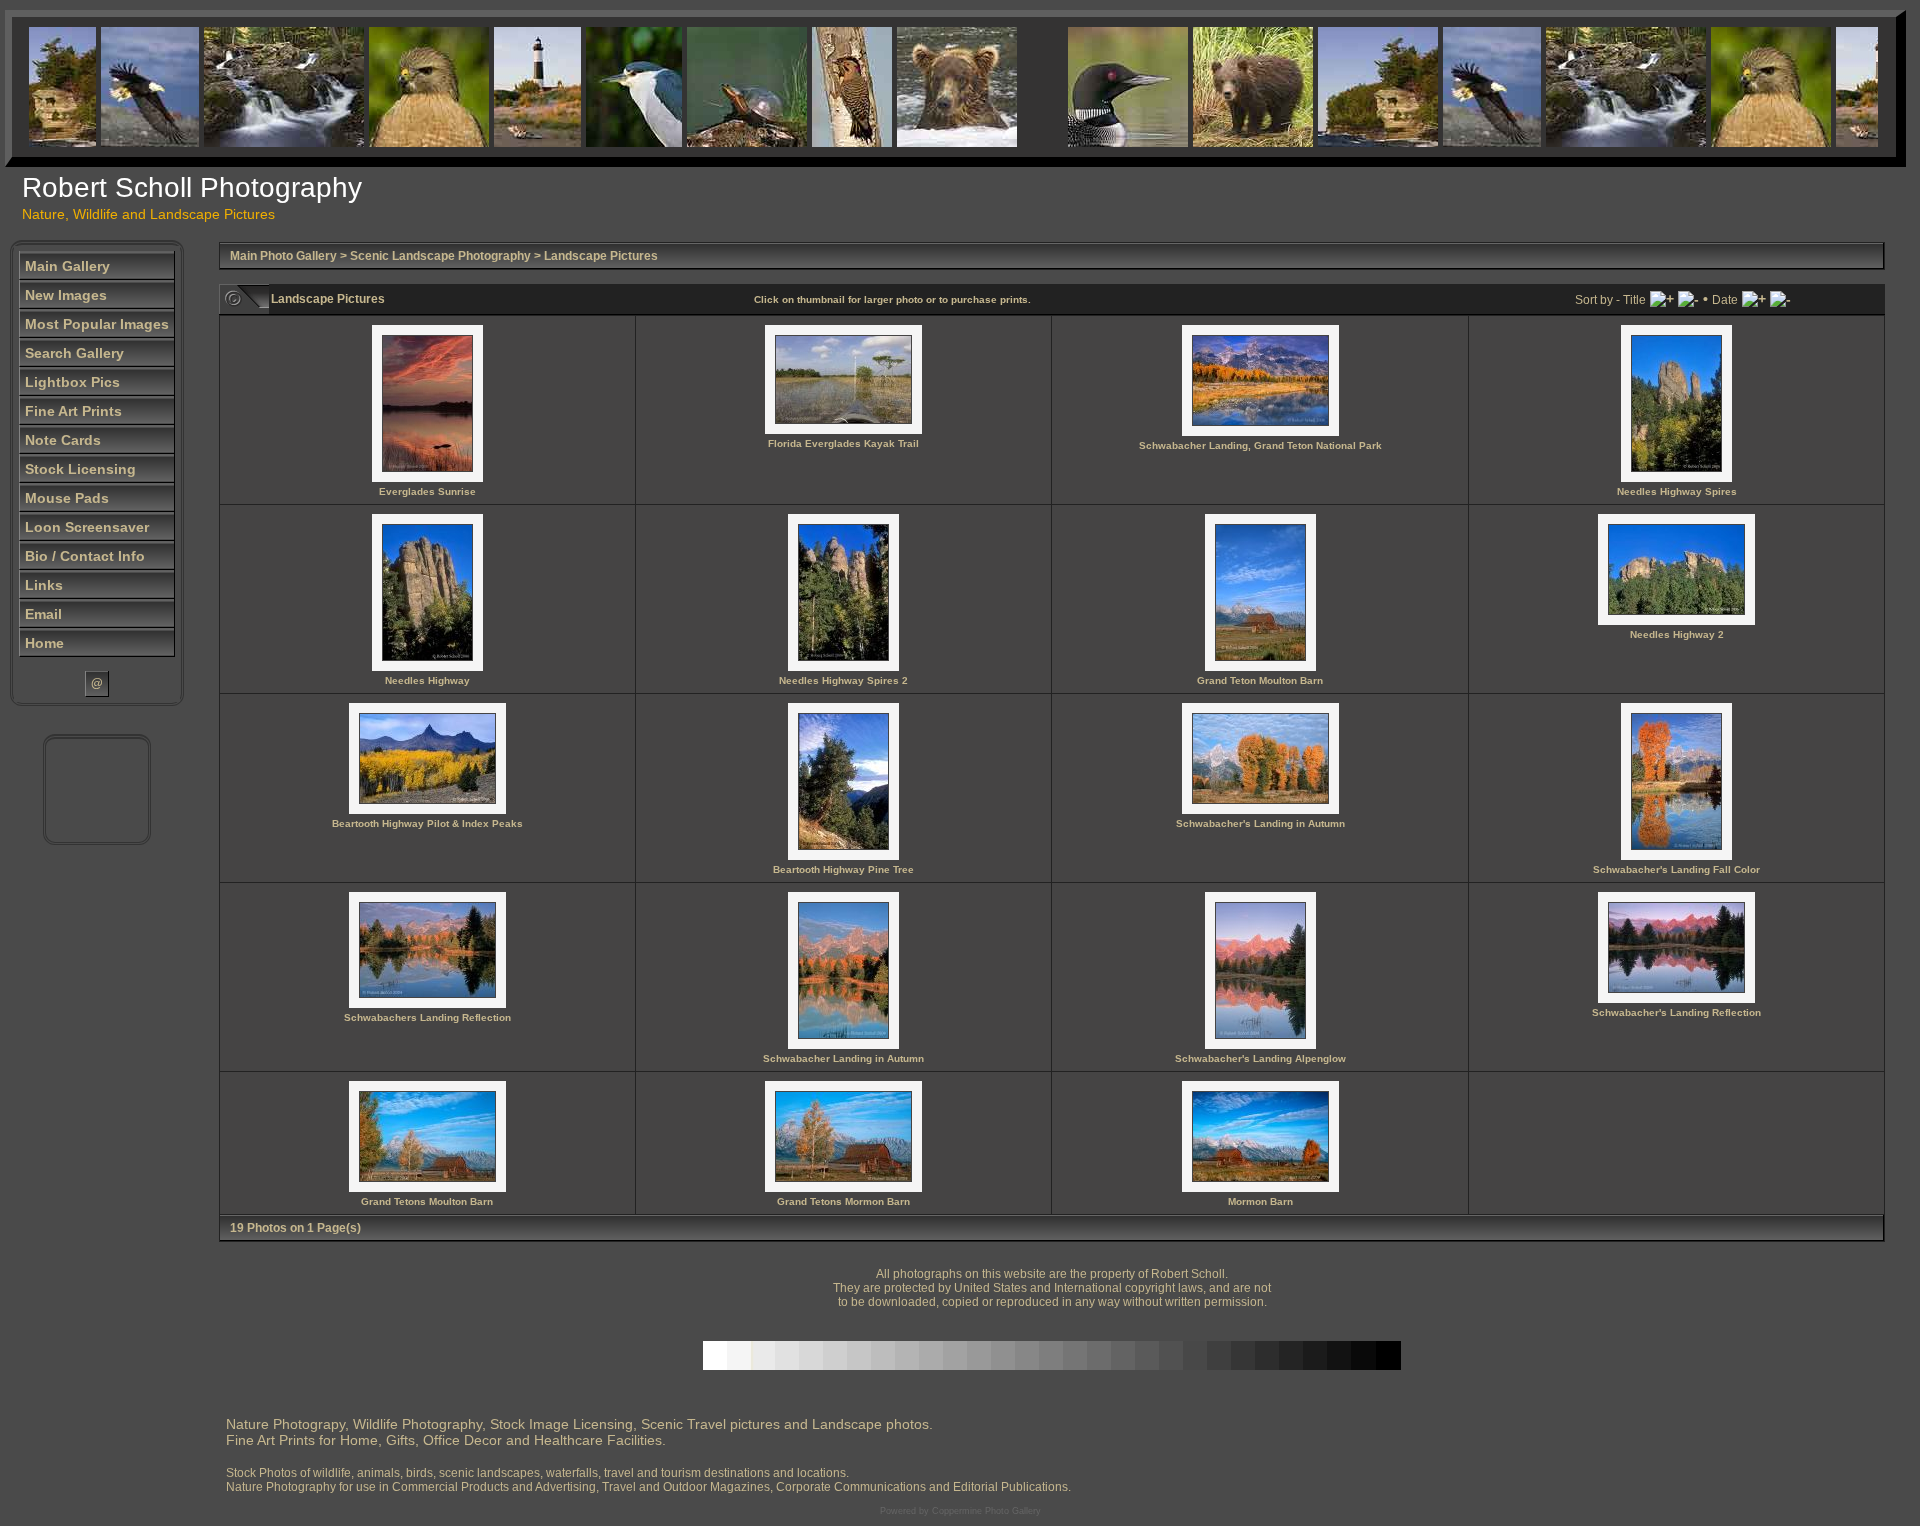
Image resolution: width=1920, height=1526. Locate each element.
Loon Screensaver (87, 527)
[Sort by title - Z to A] (1688, 299)
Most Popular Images (97, 324)
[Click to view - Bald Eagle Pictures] (124, 87)
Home (44, 643)
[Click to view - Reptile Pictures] (721, 87)
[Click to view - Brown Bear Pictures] (931, 87)
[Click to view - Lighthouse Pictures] (511, 87)
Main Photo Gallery (283, 256)
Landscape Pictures (601, 256)
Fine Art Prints (73, 411)
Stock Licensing (80, 469)
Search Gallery (74, 353)
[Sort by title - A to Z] (1662, 299)
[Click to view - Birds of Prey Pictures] (403, 87)
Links (44, 585)
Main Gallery (67, 266)
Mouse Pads (67, 498)
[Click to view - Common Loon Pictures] (1102, 87)
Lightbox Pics (72, 382)
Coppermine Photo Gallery (986, 1511)
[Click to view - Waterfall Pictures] (258, 87)
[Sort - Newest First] (1780, 299)
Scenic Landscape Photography (440, 256)
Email (43, 614)
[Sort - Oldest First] (1754, 299)
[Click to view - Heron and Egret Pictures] (608, 87)
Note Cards (63, 440)
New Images (66, 295)
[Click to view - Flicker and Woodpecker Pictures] (826, 87)
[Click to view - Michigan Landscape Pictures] (1352, 87)
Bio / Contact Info (85, 556)
